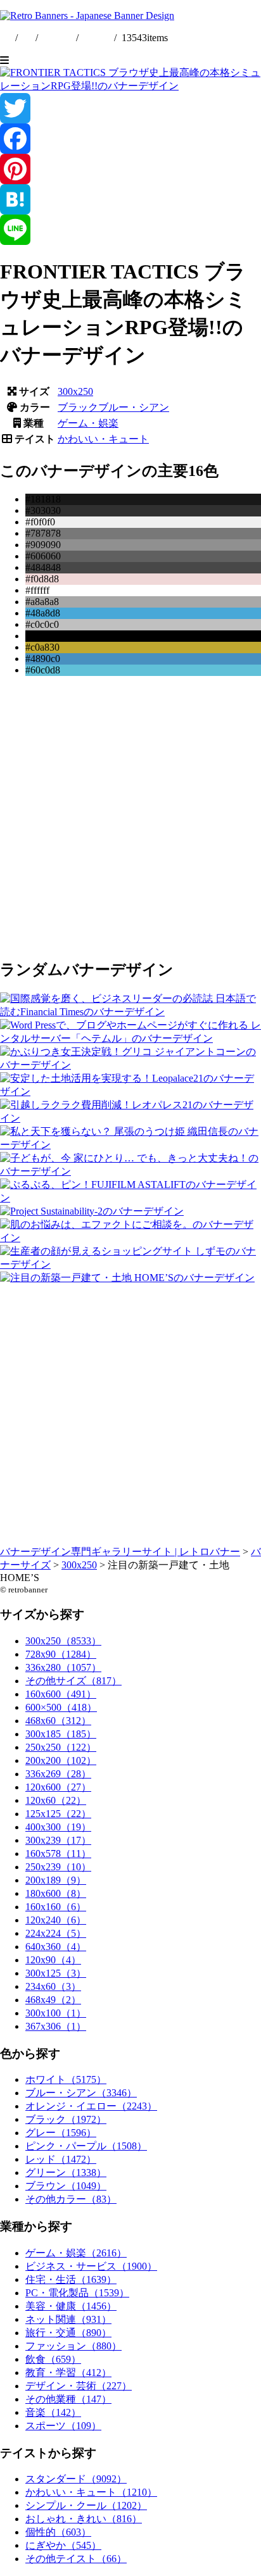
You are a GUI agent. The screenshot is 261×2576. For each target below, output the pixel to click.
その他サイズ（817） (73, 1681)
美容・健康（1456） (71, 2306)
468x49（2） (53, 2000)
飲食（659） (53, 2359)
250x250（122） (61, 1747)
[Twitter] (130, 108)
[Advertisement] (130, 816)
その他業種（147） (68, 2399)
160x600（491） (61, 1694)
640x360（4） (56, 1947)
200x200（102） (61, 1760)
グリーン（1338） (66, 2173)
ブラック (78, 407)
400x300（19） (58, 1827)
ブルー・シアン (134, 407)
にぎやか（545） (63, 2545)
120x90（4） (53, 1960)
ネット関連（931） (68, 2319)
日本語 (96, 38)
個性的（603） (58, 2532)
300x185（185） (61, 1734)
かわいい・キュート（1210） (91, 2492)
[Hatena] (130, 199)
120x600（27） (58, 1787)
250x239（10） (58, 1867)
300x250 (75, 391)
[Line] (130, 230)
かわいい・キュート (103, 439)
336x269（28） (58, 1774)
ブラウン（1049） (66, 2186)
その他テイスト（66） (76, 2559)
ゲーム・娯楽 (88, 423)
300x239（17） (58, 1840)
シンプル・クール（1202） (86, 2505)
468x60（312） (58, 1721)
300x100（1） (56, 2013)
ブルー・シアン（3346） (81, 2093)
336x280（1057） (63, 1667)
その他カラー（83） (71, 2199)
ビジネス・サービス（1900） (91, 2266)
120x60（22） (56, 1800)
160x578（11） (58, 1854)
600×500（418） (61, 1707)
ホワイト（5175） (66, 2079)
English (58, 38)
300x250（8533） (63, 1641)
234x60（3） (53, 1986)
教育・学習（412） (68, 2373)
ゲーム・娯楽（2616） (76, 2253)
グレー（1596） (61, 2133)
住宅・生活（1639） (71, 2279)
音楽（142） (53, 2412)
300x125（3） (56, 1973)
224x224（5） (56, 1933)
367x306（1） (56, 2026)
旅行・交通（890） (68, 2333)
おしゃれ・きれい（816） (84, 2519)
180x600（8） (56, 1893)
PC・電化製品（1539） (77, 2293)
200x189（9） (56, 1880)
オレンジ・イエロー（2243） (91, 2106)
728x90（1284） (61, 1654)
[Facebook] (130, 139)
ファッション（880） (73, 2346)
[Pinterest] (130, 169)
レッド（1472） (61, 2159)
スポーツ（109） (63, 2426)
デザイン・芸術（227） (79, 2386)
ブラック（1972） (66, 2119)
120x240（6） (56, 1920)
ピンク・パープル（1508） (86, 2146)
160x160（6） (56, 1907)
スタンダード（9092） (76, 2479)
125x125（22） (58, 1814)
